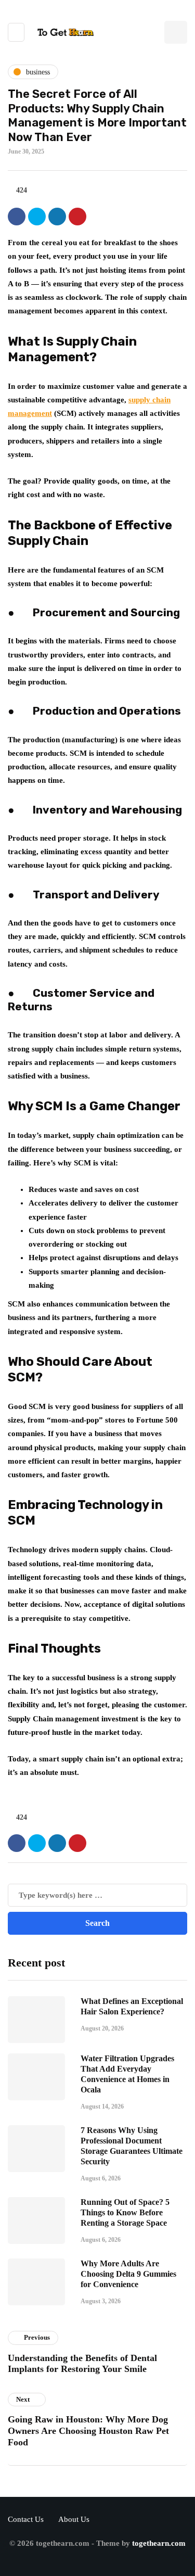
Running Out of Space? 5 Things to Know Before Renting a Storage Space (125, 2212)
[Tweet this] (37, 217)
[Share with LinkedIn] (57, 217)
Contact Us (26, 2519)
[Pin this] (77, 217)
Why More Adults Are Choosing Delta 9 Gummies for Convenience (128, 2274)
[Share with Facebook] (17, 217)
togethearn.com (159, 2543)
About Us (74, 2519)
